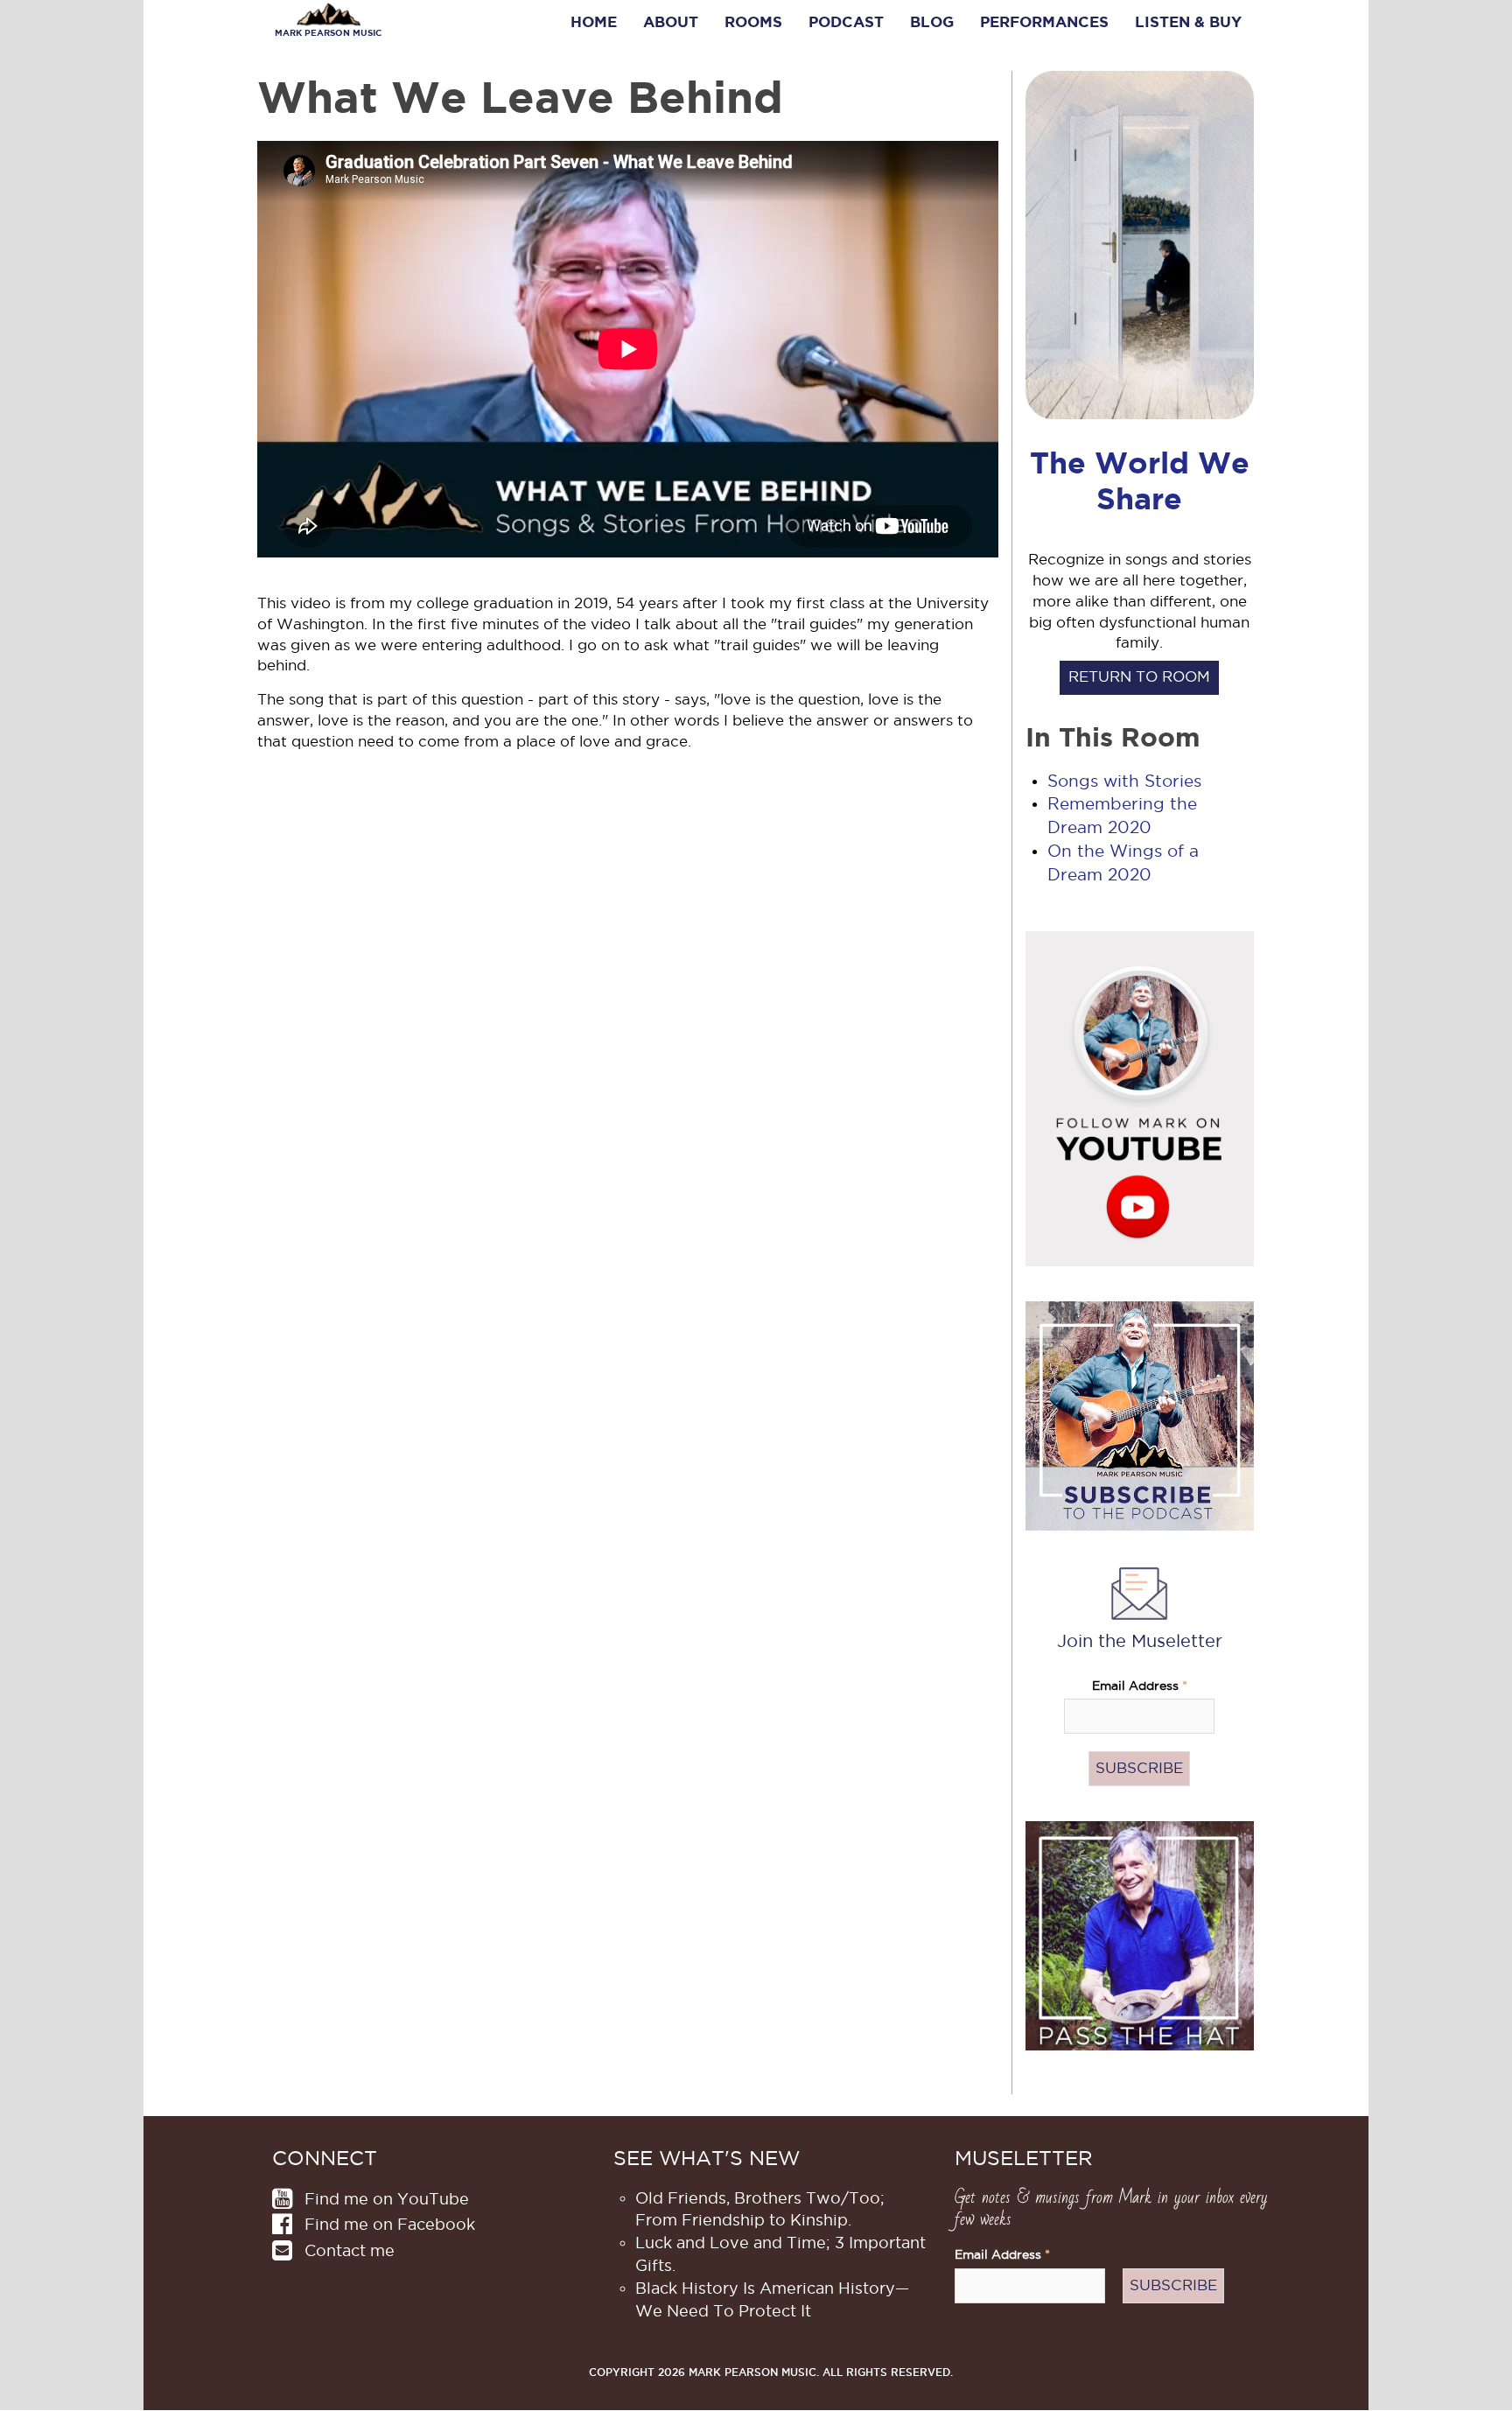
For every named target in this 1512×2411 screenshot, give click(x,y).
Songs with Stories (1124, 781)
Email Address (1140, 1686)
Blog (932, 22)
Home (594, 22)
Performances (1044, 22)
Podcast (846, 22)
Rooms (753, 22)
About (671, 22)
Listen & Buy (1188, 22)
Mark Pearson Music (328, 33)
